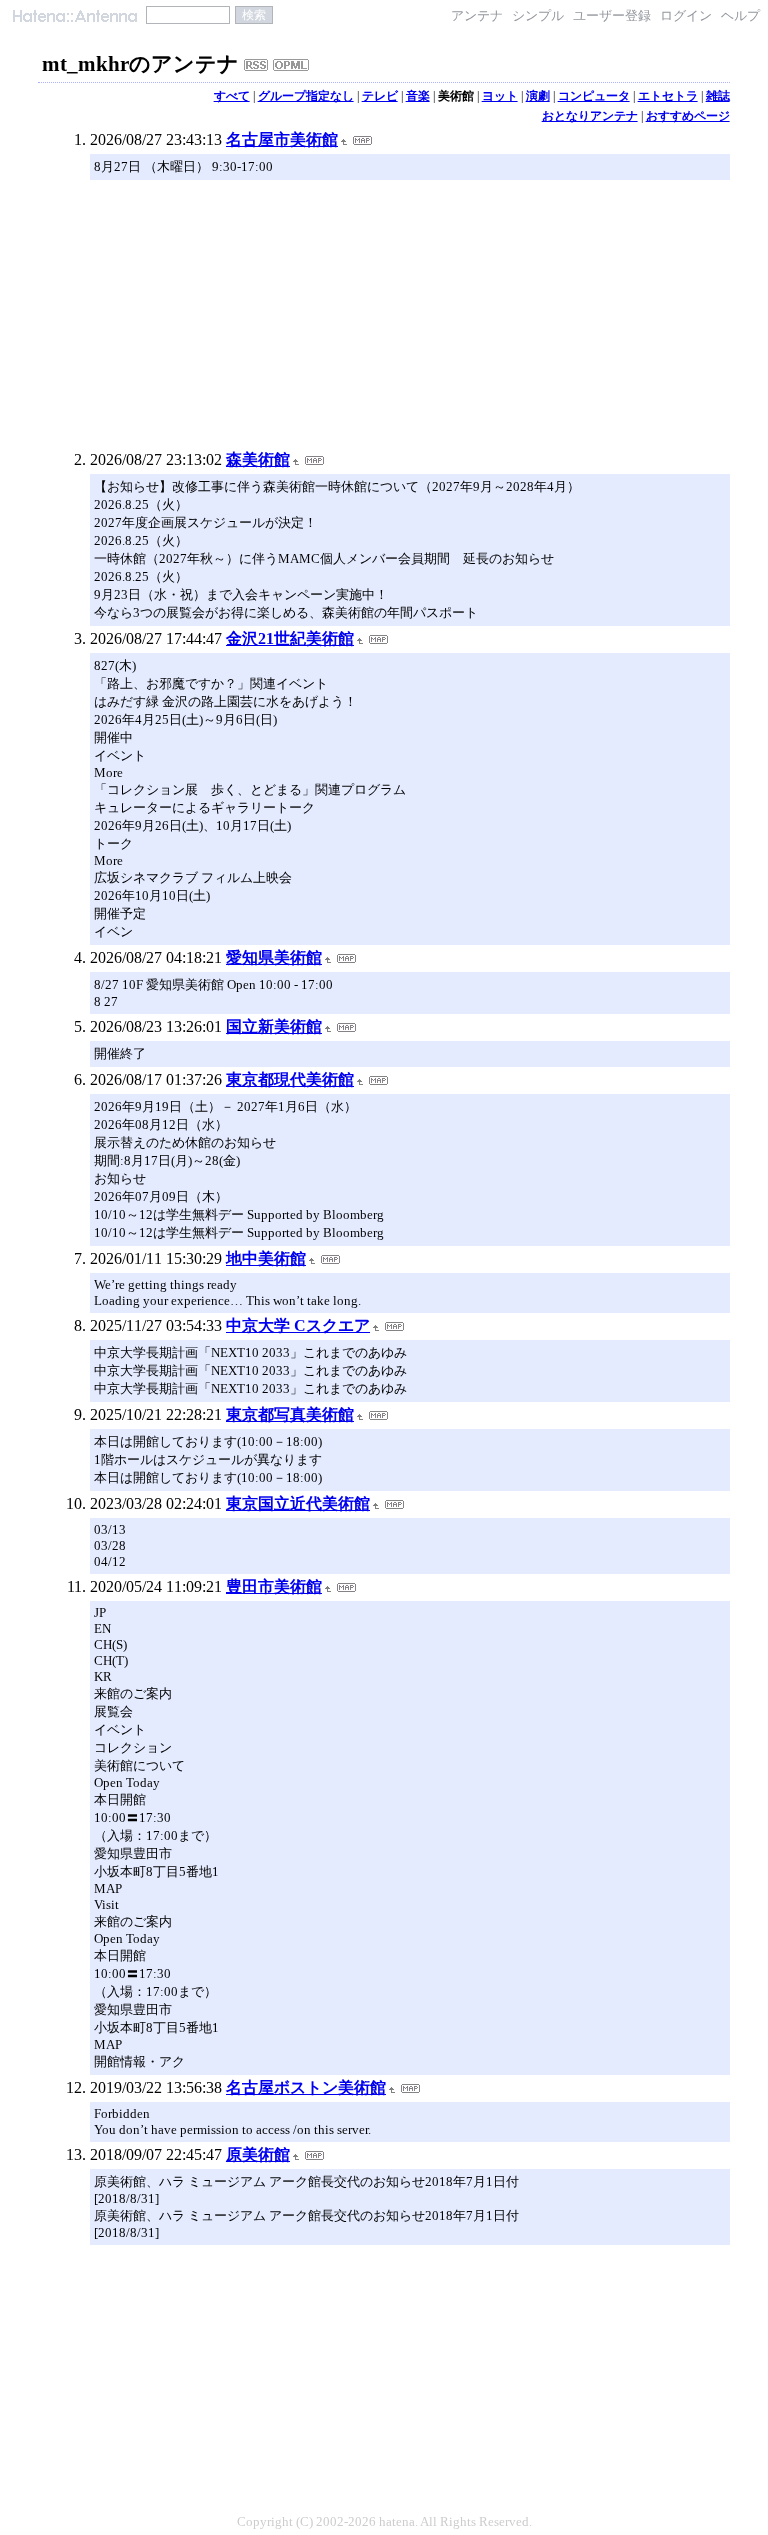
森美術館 (258, 459)
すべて (232, 96)
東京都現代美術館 (290, 1079)
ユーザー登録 (612, 15)
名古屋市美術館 (282, 139)
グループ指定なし (306, 96)
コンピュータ (594, 96)
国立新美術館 (274, 1026)
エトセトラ (668, 96)
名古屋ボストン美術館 (306, 2087)
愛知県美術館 (274, 957)
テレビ (380, 96)
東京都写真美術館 (290, 1414)
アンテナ (477, 15)
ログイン (686, 15)
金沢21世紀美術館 (290, 638)
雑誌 (718, 96)
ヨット (500, 96)
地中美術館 (266, 1258)
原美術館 (258, 2154)
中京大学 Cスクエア (298, 1325)
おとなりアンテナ (590, 116)
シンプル (538, 15)
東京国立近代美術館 (298, 1503)
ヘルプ (740, 15)
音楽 (418, 96)
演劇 (538, 96)
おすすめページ (688, 116)
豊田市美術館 (274, 1586)
